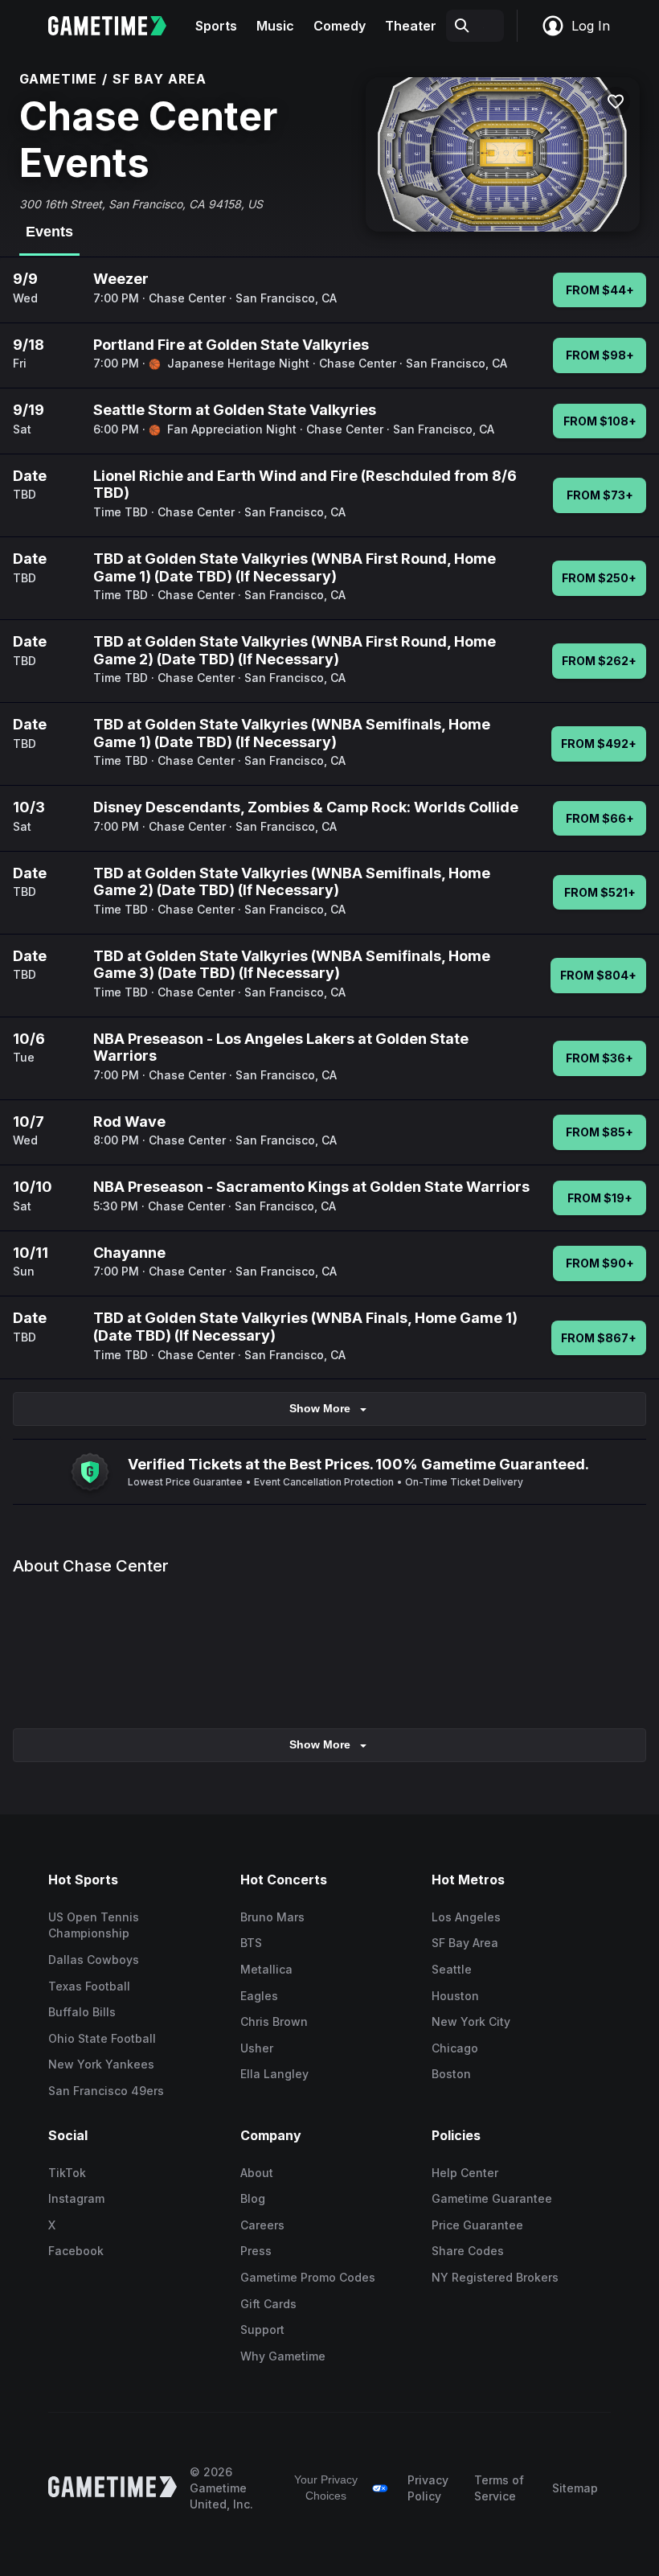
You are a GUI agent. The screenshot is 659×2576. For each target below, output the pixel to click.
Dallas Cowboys (94, 1960)
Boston (451, 2074)
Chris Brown (274, 2021)
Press (256, 2251)
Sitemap (575, 2488)
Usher (257, 2048)
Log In (591, 26)
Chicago (455, 2048)
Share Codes (468, 2251)
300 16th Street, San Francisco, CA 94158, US (141, 204)
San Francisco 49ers (106, 2091)
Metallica (266, 1969)
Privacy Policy (428, 2488)
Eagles (259, 1996)
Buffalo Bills (82, 2012)
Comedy (340, 26)
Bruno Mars (272, 1917)
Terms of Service (499, 2488)
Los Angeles (466, 1917)
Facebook (76, 2251)
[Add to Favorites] (616, 101)
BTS (251, 1943)
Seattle (452, 1969)
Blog (253, 2198)
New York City (471, 2021)
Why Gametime (283, 2356)
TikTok (67, 2173)
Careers (262, 2225)
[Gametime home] (117, 26)
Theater (411, 26)
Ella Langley (274, 2074)
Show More (320, 1408)
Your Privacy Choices (326, 2488)
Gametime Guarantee (492, 2198)
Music (275, 26)
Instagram (76, 2198)
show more (320, 1744)
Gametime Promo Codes (308, 2277)
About (257, 2173)
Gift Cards (268, 2304)
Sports (216, 26)
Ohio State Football (102, 2038)
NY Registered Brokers (495, 2277)
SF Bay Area (465, 1943)
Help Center (465, 2173)
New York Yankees (101, 2064)
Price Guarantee (477, 2225)
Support (262, 2329)
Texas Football (89, 1986)
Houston (455, 1996)
